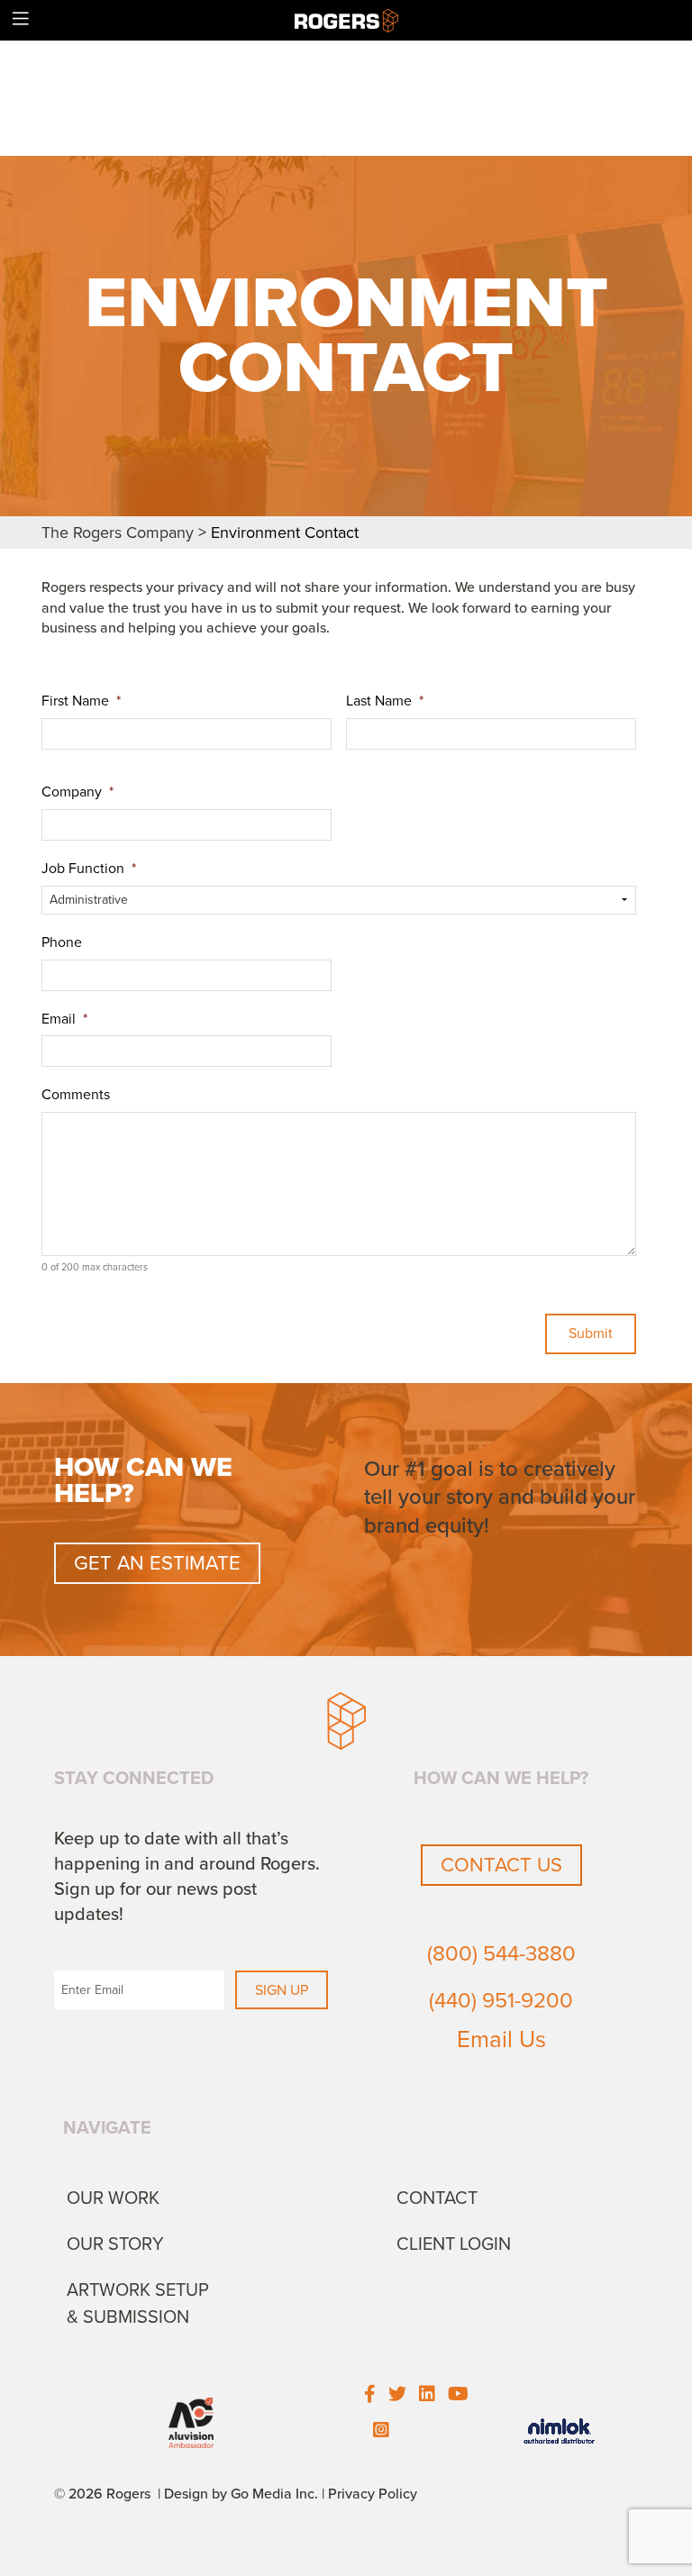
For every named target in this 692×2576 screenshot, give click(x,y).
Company (77, 792)
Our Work (113, 2198)
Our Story (115, 2244)
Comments (76, 1095)
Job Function (89, 869)
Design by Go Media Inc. (241, 2494)
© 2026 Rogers (102, 2494)
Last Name (385, 701)
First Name (81, 701)
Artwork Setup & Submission (138, 2304)
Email (64, 1019)
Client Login (454, 2244)
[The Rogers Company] (346, 20)
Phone (62, 942)
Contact (437, 2198)
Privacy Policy (373, 2494)
